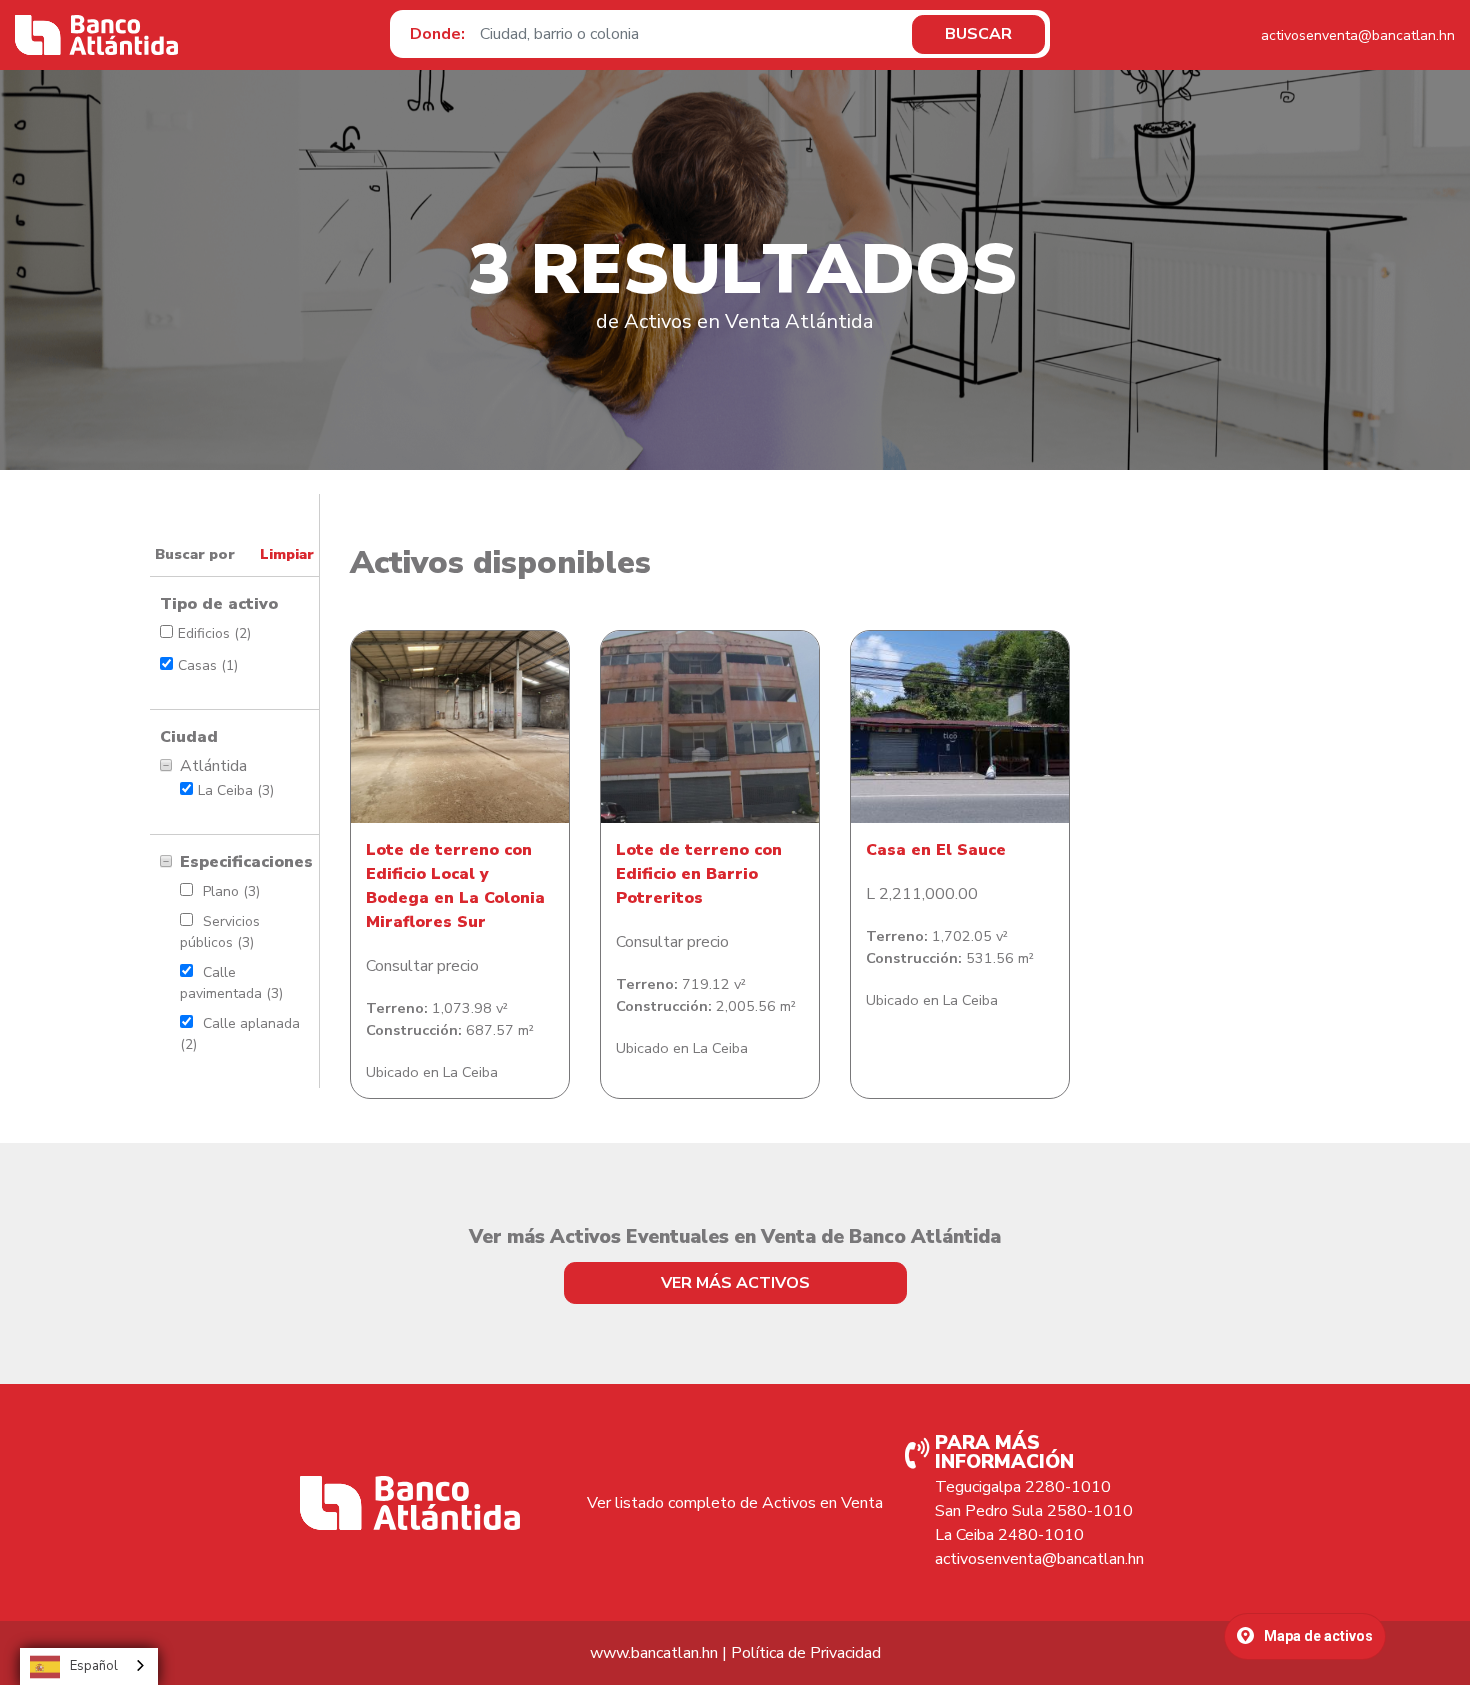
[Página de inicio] (96, 35)
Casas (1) (208, 665)
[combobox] (89, 1666)
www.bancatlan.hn (654, 1653)
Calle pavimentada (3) (231, 983)
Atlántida (213, 766)
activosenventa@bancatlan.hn (1358, 35)
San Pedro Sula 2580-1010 (1034, 1511)
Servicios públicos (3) (220, 932)
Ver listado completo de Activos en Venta (735, 1503)
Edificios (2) (214, 633)
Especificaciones (244, 862)
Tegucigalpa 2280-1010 (1023, 1487)
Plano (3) (231, 891)
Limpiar (287, 554)
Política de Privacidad (806, 1653)
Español (94, 1666)
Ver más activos (735, 1283)
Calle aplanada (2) (240, 1034)
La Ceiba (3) (236, 790)
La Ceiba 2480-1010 (1009, 1535)
